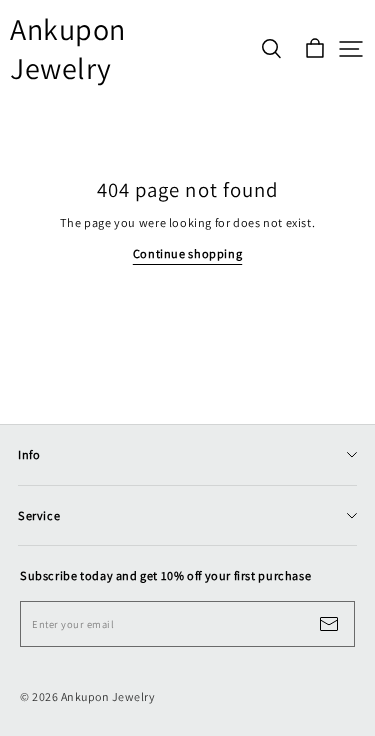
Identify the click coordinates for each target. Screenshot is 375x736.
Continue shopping (187, 253)
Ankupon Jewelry (68, 49)
